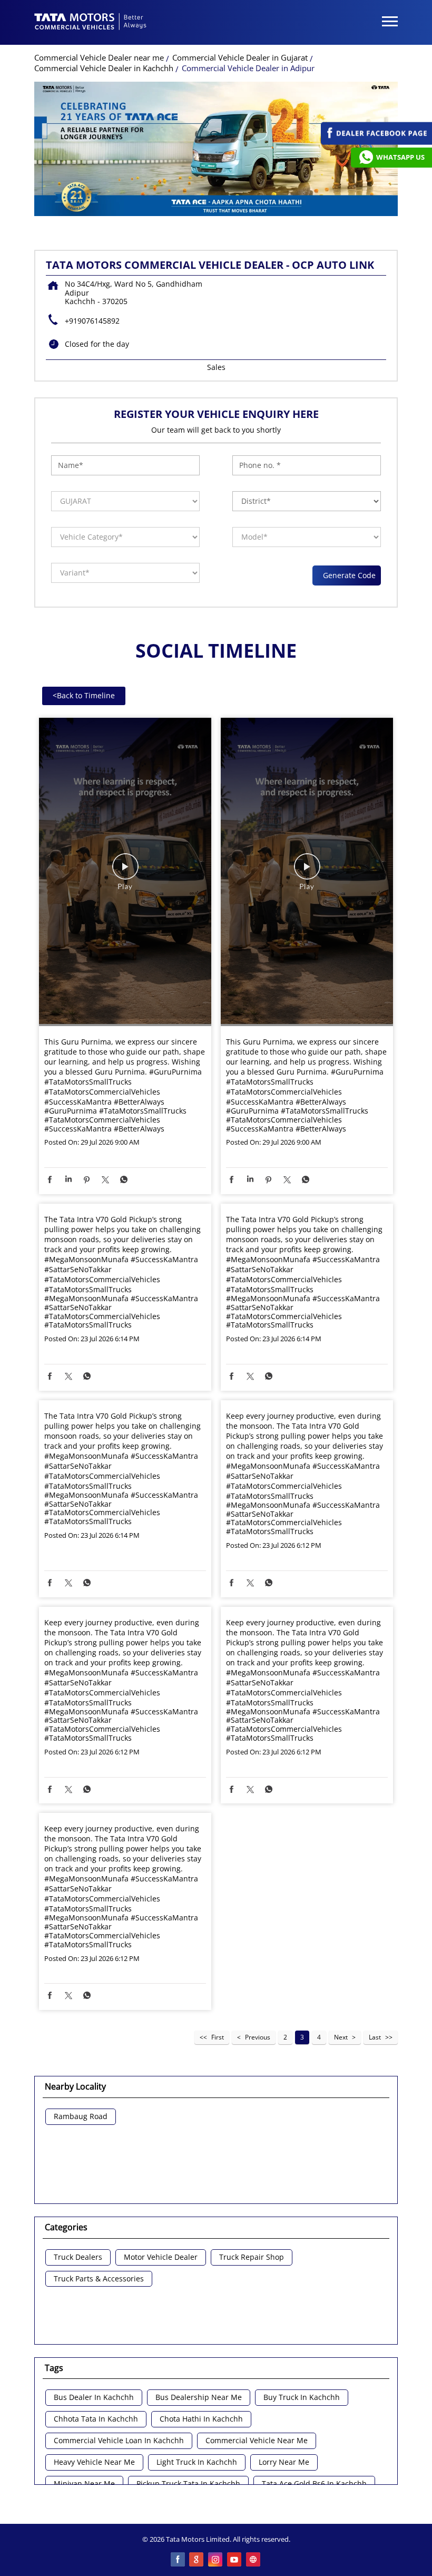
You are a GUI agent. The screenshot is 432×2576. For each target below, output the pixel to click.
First (218, 2037)
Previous (258, 2037)
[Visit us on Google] (197, 2560)
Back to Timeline (84, 695)
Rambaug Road (81, 2117)
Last (375, 2037)
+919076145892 (92, 321)
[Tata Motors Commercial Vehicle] (91, 23)
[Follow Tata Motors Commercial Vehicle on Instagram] (216, 2560)
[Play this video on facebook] (125, 872)
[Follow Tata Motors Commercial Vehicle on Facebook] (178, 2560)
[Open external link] (376, 142)
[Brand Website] (254, 2560)
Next (341, 2037)
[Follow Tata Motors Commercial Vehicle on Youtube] (235, 2560)
